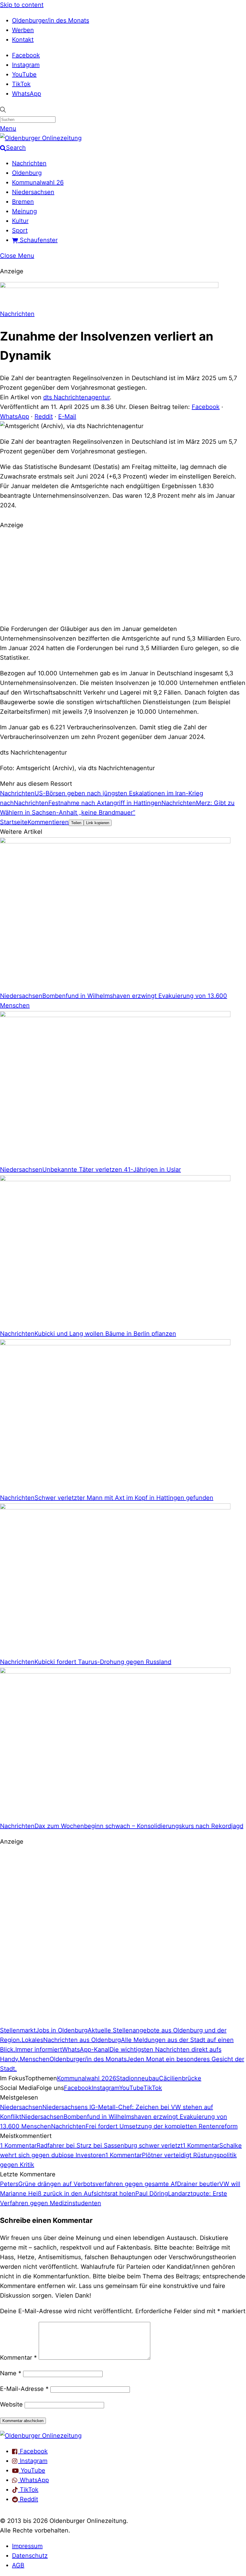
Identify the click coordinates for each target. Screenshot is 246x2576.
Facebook (26, 55)
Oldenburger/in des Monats (51, 20)
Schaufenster (38, 240)
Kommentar (18, 2358)
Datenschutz (30, 2556)
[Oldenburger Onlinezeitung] (41, 2436)
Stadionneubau (138, 2078)
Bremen (23, 202)
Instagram (26, 65)
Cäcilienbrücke (180, 2078)
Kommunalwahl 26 (38, 182)
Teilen (76, 823)
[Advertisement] (123, 576)
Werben (23, 30)
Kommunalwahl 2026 (87, 2078)
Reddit (44, 416)
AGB (18, 2565)
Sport (20, 230)
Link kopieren (98, 823)
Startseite (14, 822)
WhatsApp (27, 94)
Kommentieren (48, 822)
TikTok (21, 84)
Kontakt (23, 40)
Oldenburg (27, 173)
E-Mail (67, 416)
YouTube (24, 74)
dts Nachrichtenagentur (76, 397)
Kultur (20, 221)
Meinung (24, 211)
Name (11, 2373)
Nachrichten (29, 163)
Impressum (27, 2546)
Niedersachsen (33, 192)
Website (11, 2404)
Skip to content (22, 5)
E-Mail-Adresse (24, 2389)
